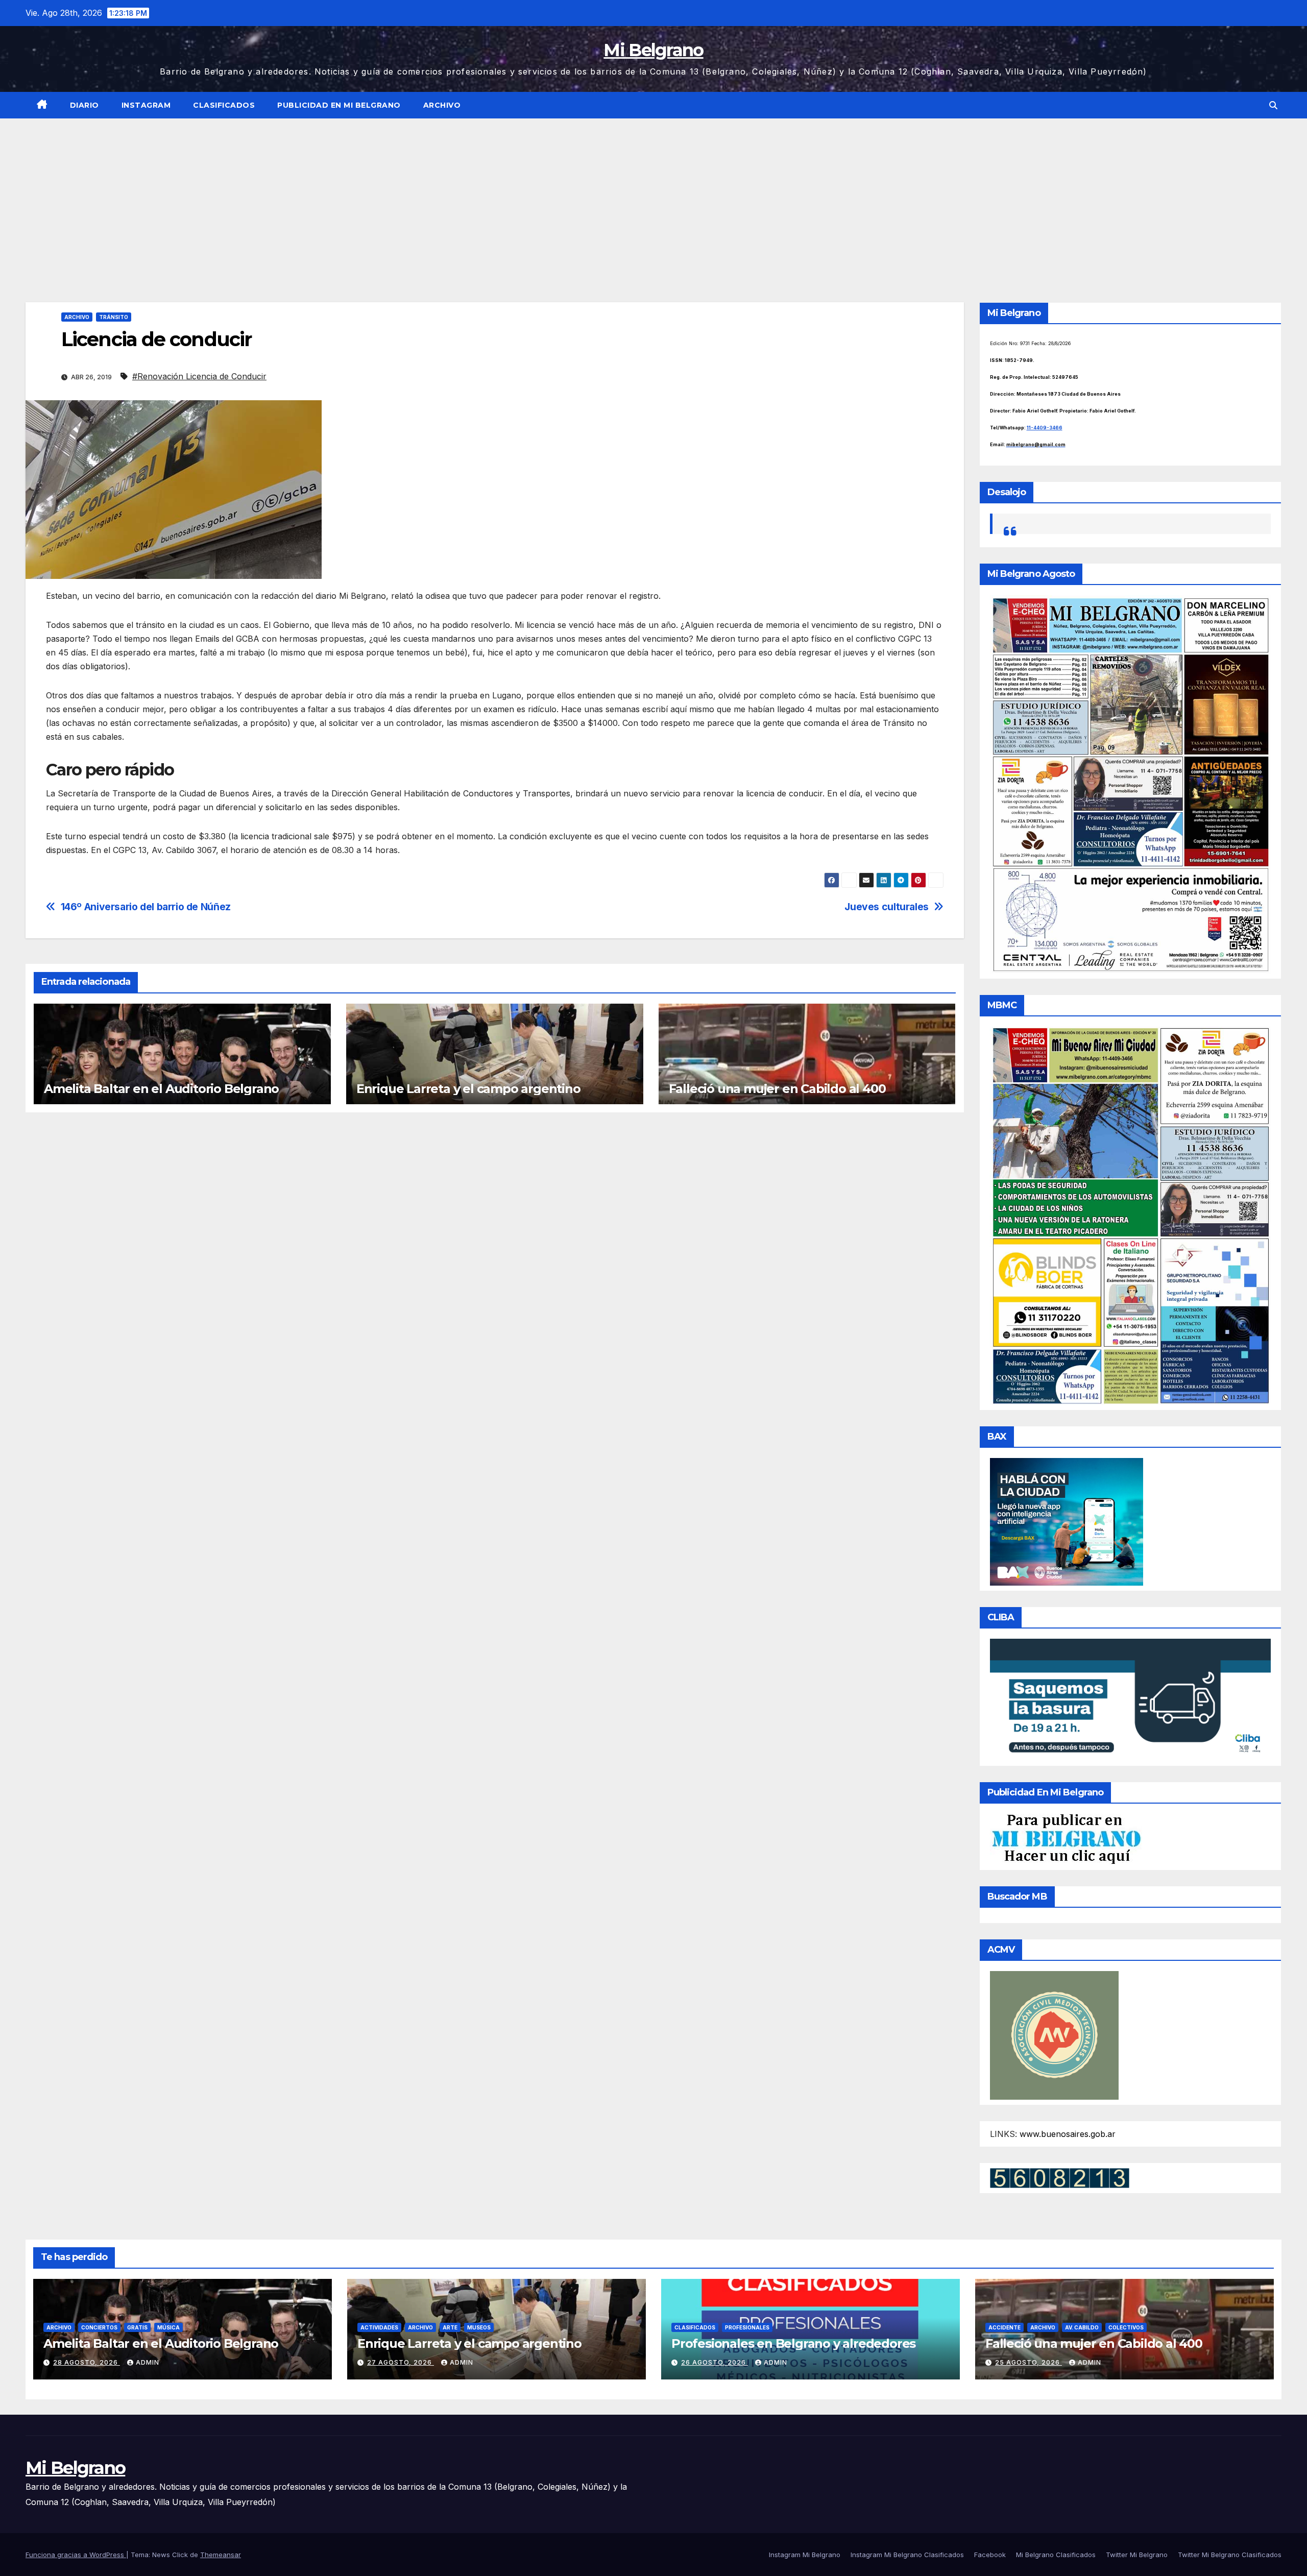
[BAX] (1067, 1521)
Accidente (1005, 2327)
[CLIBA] (1131, 1699)
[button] (1273, 105)
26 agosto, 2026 (715, 2362)
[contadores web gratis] (1060, 2177)
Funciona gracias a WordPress (76, 2555)
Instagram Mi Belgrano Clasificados (907, 2555)
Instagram (146, 105)
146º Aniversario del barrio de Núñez (146, 907)
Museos (479, 2327)
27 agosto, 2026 (401, 2362)
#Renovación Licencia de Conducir (199, 376)
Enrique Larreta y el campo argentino (468, 1089)
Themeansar (221, 2555)
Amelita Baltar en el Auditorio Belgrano (161, 1089)
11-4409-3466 (1045, 428)
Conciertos (99, 2327)
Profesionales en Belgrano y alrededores (793, 2343)
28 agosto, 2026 (87, 2362)
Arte (450, 2327)
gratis (137, 2327)
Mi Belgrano (653, 50)
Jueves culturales (886, 907)
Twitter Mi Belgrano (1137, 2555)
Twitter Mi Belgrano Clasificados (1230, 2555)
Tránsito (114, 317)
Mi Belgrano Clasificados (1056, 2555)
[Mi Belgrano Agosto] (1131, 784)
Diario (84, 105)
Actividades (379, 2327)
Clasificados (224, 105)
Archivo (442, 105)
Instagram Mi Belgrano (805, 2555)
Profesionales (747, 2327)
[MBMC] (1131, 1215)
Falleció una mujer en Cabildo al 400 (777, 1089)
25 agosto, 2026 (1028, 2362)
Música (168, 2327)
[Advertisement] (653, 195)
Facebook (990, 2555)
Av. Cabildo (1082, 2327)
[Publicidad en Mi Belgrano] (1066, 1838)
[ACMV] (1054, 2034)
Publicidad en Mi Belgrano (339, 105)
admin (148, 2362)
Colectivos (1126, 2327)
